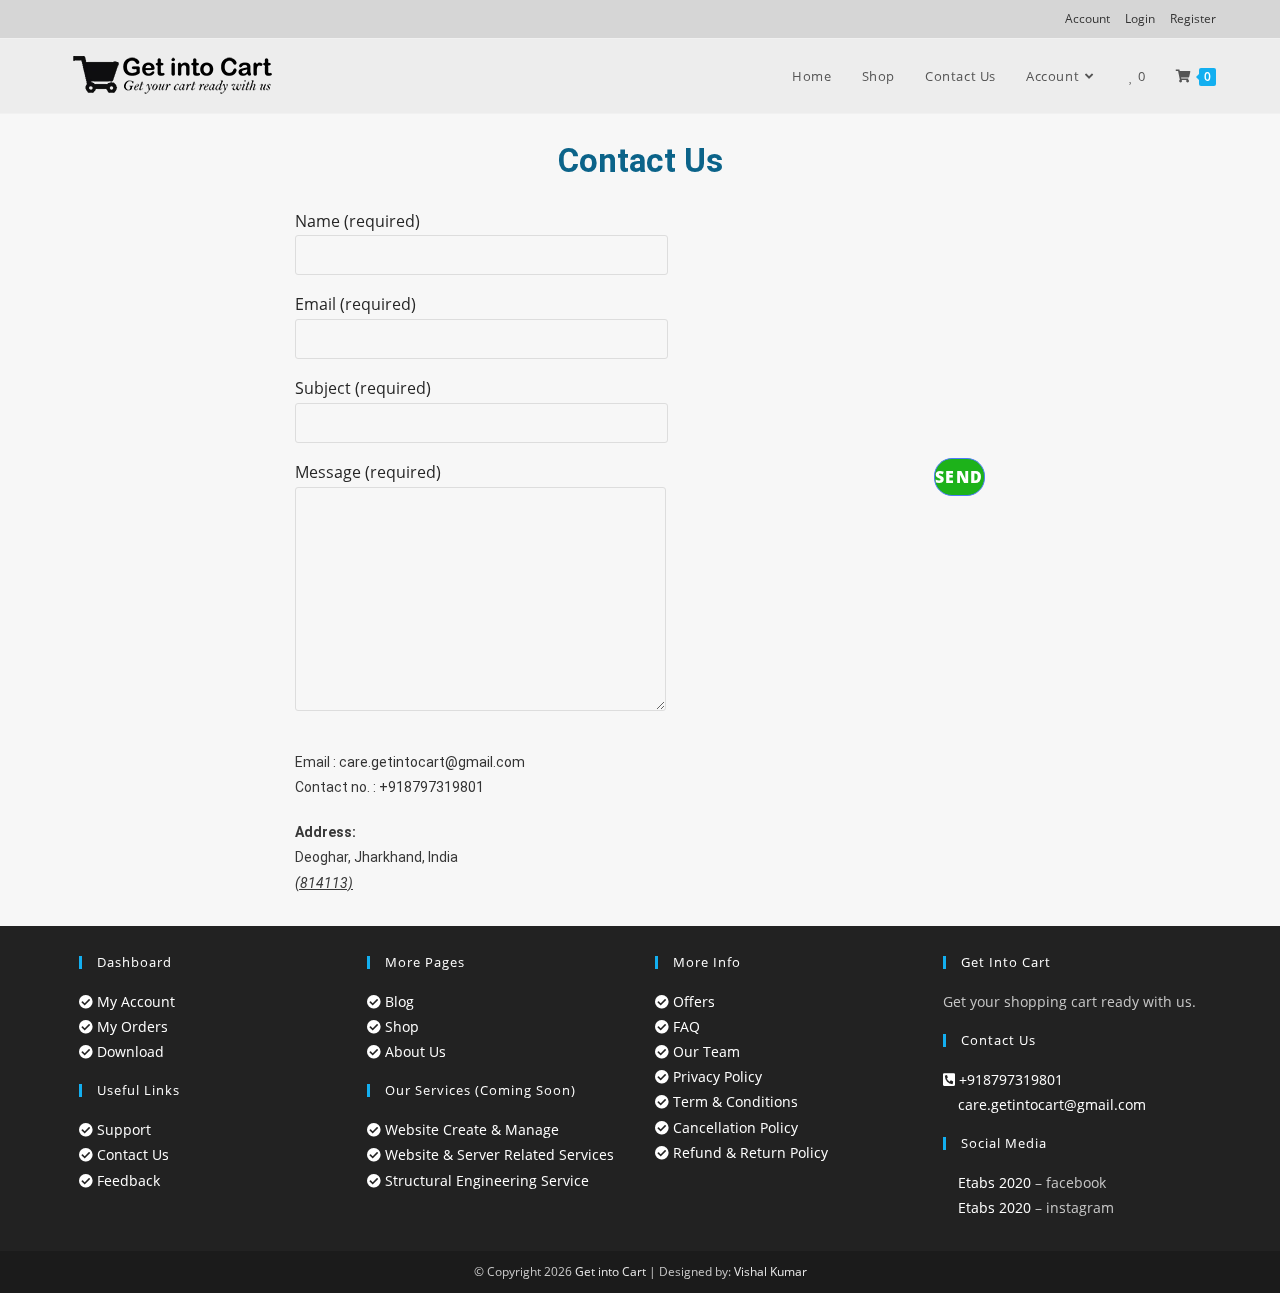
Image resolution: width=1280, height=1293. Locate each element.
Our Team (704, 1051)
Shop (400, 1026)
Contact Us (131, 1154)
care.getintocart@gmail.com (432, 762)
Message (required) (368, 472)
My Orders (130, 1026)
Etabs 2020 (992, 1182)
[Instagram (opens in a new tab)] (92, 19)
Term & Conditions (733, 1101)
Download (128, 1051)
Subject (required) (363, 388)
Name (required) (357, 221)
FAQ (684, 1026)
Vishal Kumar (770, 1271)
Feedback (126, 1180)
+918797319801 (431, 787)
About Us (413, 1051)
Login (1140, 18)
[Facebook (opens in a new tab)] (72, 19)
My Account (134, 1001)
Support (122, 1129)
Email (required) (355, 304)
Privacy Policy (715, 1076)
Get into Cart (610, 1271)
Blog (397, 1001)
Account (1087, 18)
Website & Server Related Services (497, 1154)
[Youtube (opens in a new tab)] (115, 19)
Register (1193, 18)
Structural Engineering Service (485, 1180)
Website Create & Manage (470, 1129)
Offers (692, 1001)
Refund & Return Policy (748, 1152)
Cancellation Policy (733, 1127)
